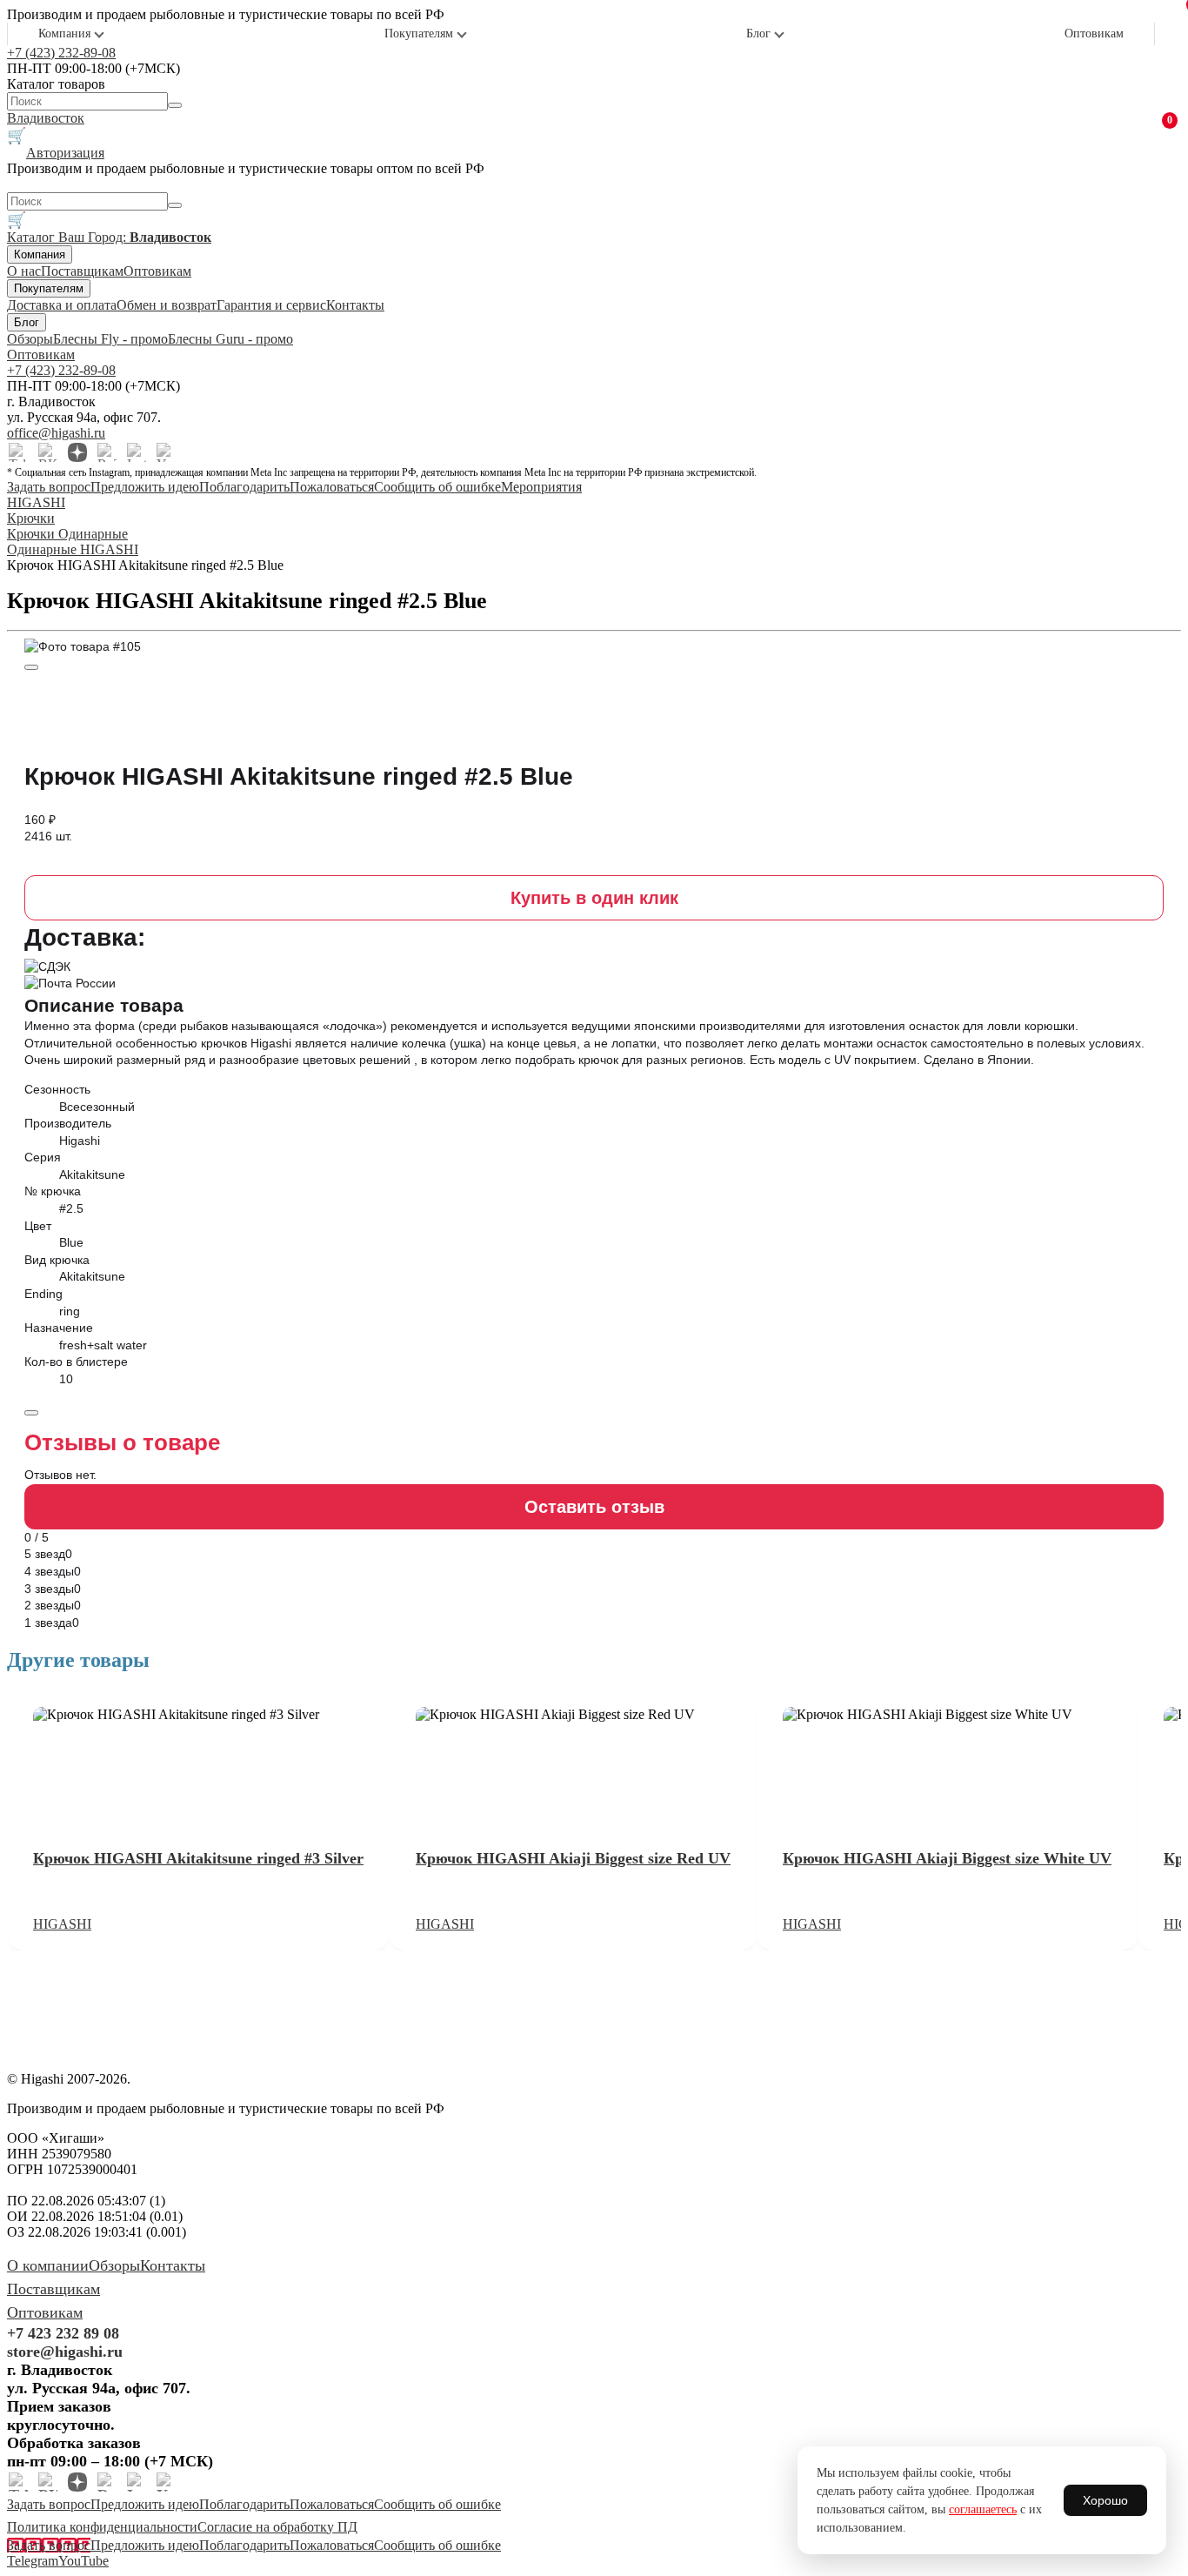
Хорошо (1105, 2500)
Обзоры (30, 339)
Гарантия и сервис (271, 305)
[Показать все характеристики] (31, 1413)
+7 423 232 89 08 (63, 2333)
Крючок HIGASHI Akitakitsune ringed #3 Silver (198, 1858)
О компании (48, 2265)
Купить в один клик (594, 898)
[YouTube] (166, 452)
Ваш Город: (135, 237)
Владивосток (46, 118)
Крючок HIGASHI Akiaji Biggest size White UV (947, 1858)
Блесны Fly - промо (110, 339)
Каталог (33, 237)
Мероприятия (541, 487)
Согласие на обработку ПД (277, 2527)
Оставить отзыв (594, 1507)
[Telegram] (18, 452)
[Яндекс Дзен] (77, 452)
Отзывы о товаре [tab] (122, 1442)
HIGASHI (62, 1924)
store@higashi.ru (65, 2352)
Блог (758, 33)
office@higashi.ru (56, 433)
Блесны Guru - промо (230, 339)
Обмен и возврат (167, 305)
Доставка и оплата (62, 305)
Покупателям (419, 33)
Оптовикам (1094, 33)
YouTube (83, 2561)
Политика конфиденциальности (102, 2527)
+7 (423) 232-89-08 (61, 53)
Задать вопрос (49, 487)
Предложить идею (145, 487)
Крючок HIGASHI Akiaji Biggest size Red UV (573, 1858)
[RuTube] (107, 452)
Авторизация (65, 153)
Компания (64, 33)
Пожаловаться (332, 487)
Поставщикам (82, 271)
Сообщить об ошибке (437, 487)
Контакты (355, 305)
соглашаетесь (983, 2509)
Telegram (33, 2561)
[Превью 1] (31, 667)
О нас (24, 271)
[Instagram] (137, 452)
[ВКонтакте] (48, 452)
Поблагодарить (244, 487)
